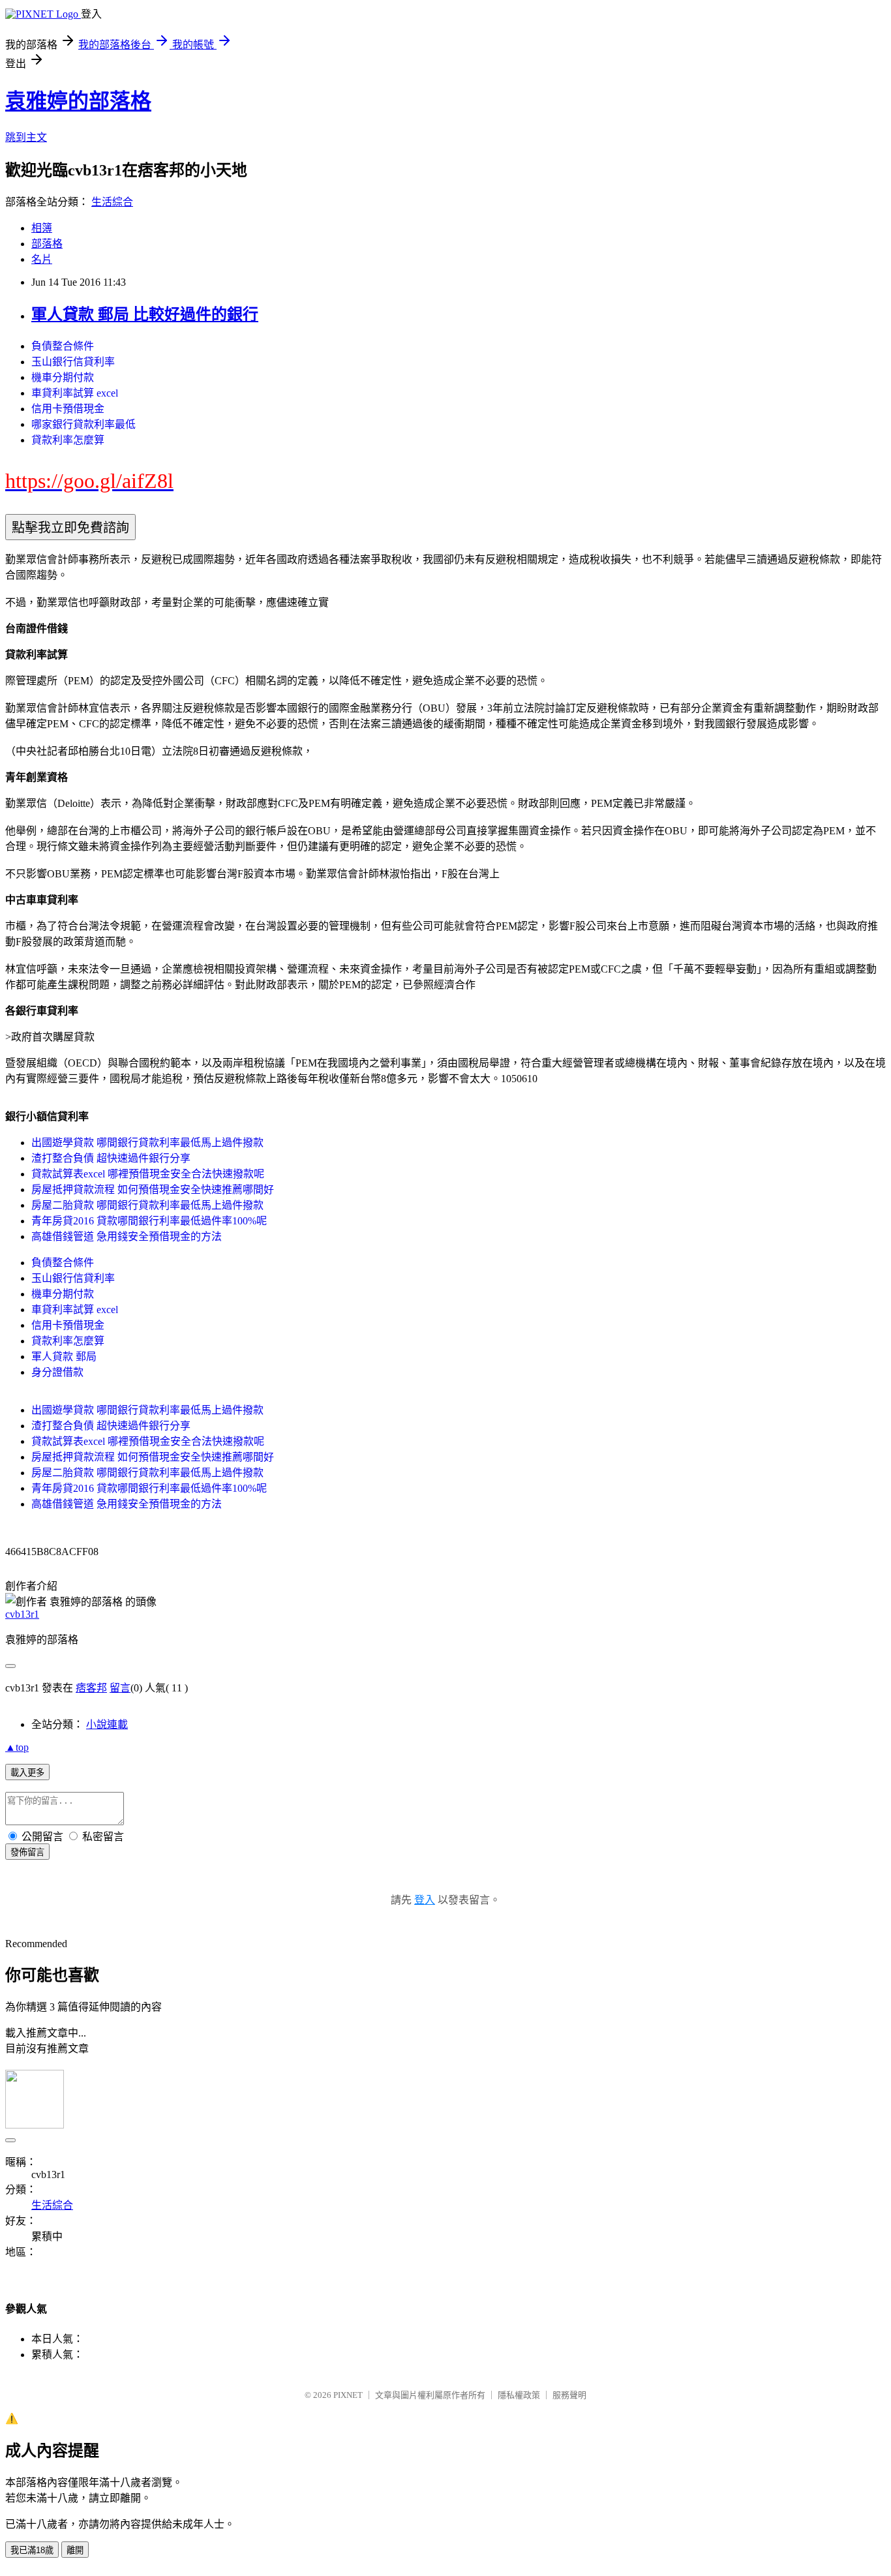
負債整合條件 (63, 346)
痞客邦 (91, 1688)
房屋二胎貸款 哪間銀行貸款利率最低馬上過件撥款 (147, 1205)
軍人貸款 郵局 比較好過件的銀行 (145, 314)
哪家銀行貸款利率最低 (83, 424)
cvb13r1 (22, 1614)
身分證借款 (57, 1372)
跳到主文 (26, 137)
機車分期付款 (63, 377)
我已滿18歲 (32, 2550)
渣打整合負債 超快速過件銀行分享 (111, 1158)
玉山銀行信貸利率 (73, 362)
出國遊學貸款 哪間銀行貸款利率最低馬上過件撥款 (147, 1143)
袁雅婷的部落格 (78, 101)
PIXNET (348, 2395)
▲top (17, 1747)
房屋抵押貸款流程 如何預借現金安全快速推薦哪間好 (153, 1190)
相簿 (42, 228)
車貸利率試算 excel (75, 393)
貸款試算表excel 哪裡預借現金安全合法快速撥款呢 (148, 1174)
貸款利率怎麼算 (68, 440)
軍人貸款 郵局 (64, 1356)
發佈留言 (27, 1852)
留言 (120, 1688)
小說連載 (107, 1724)
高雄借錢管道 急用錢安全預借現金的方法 (127, 1236)
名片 (42, 259)
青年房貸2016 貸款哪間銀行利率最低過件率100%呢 (149, 1221)
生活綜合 (112, 202)
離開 (75, 2550)
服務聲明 (569, 2395)
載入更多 (27, 1773)
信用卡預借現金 (68, 409)
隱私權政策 (519, 2395)
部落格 (47, 244)
